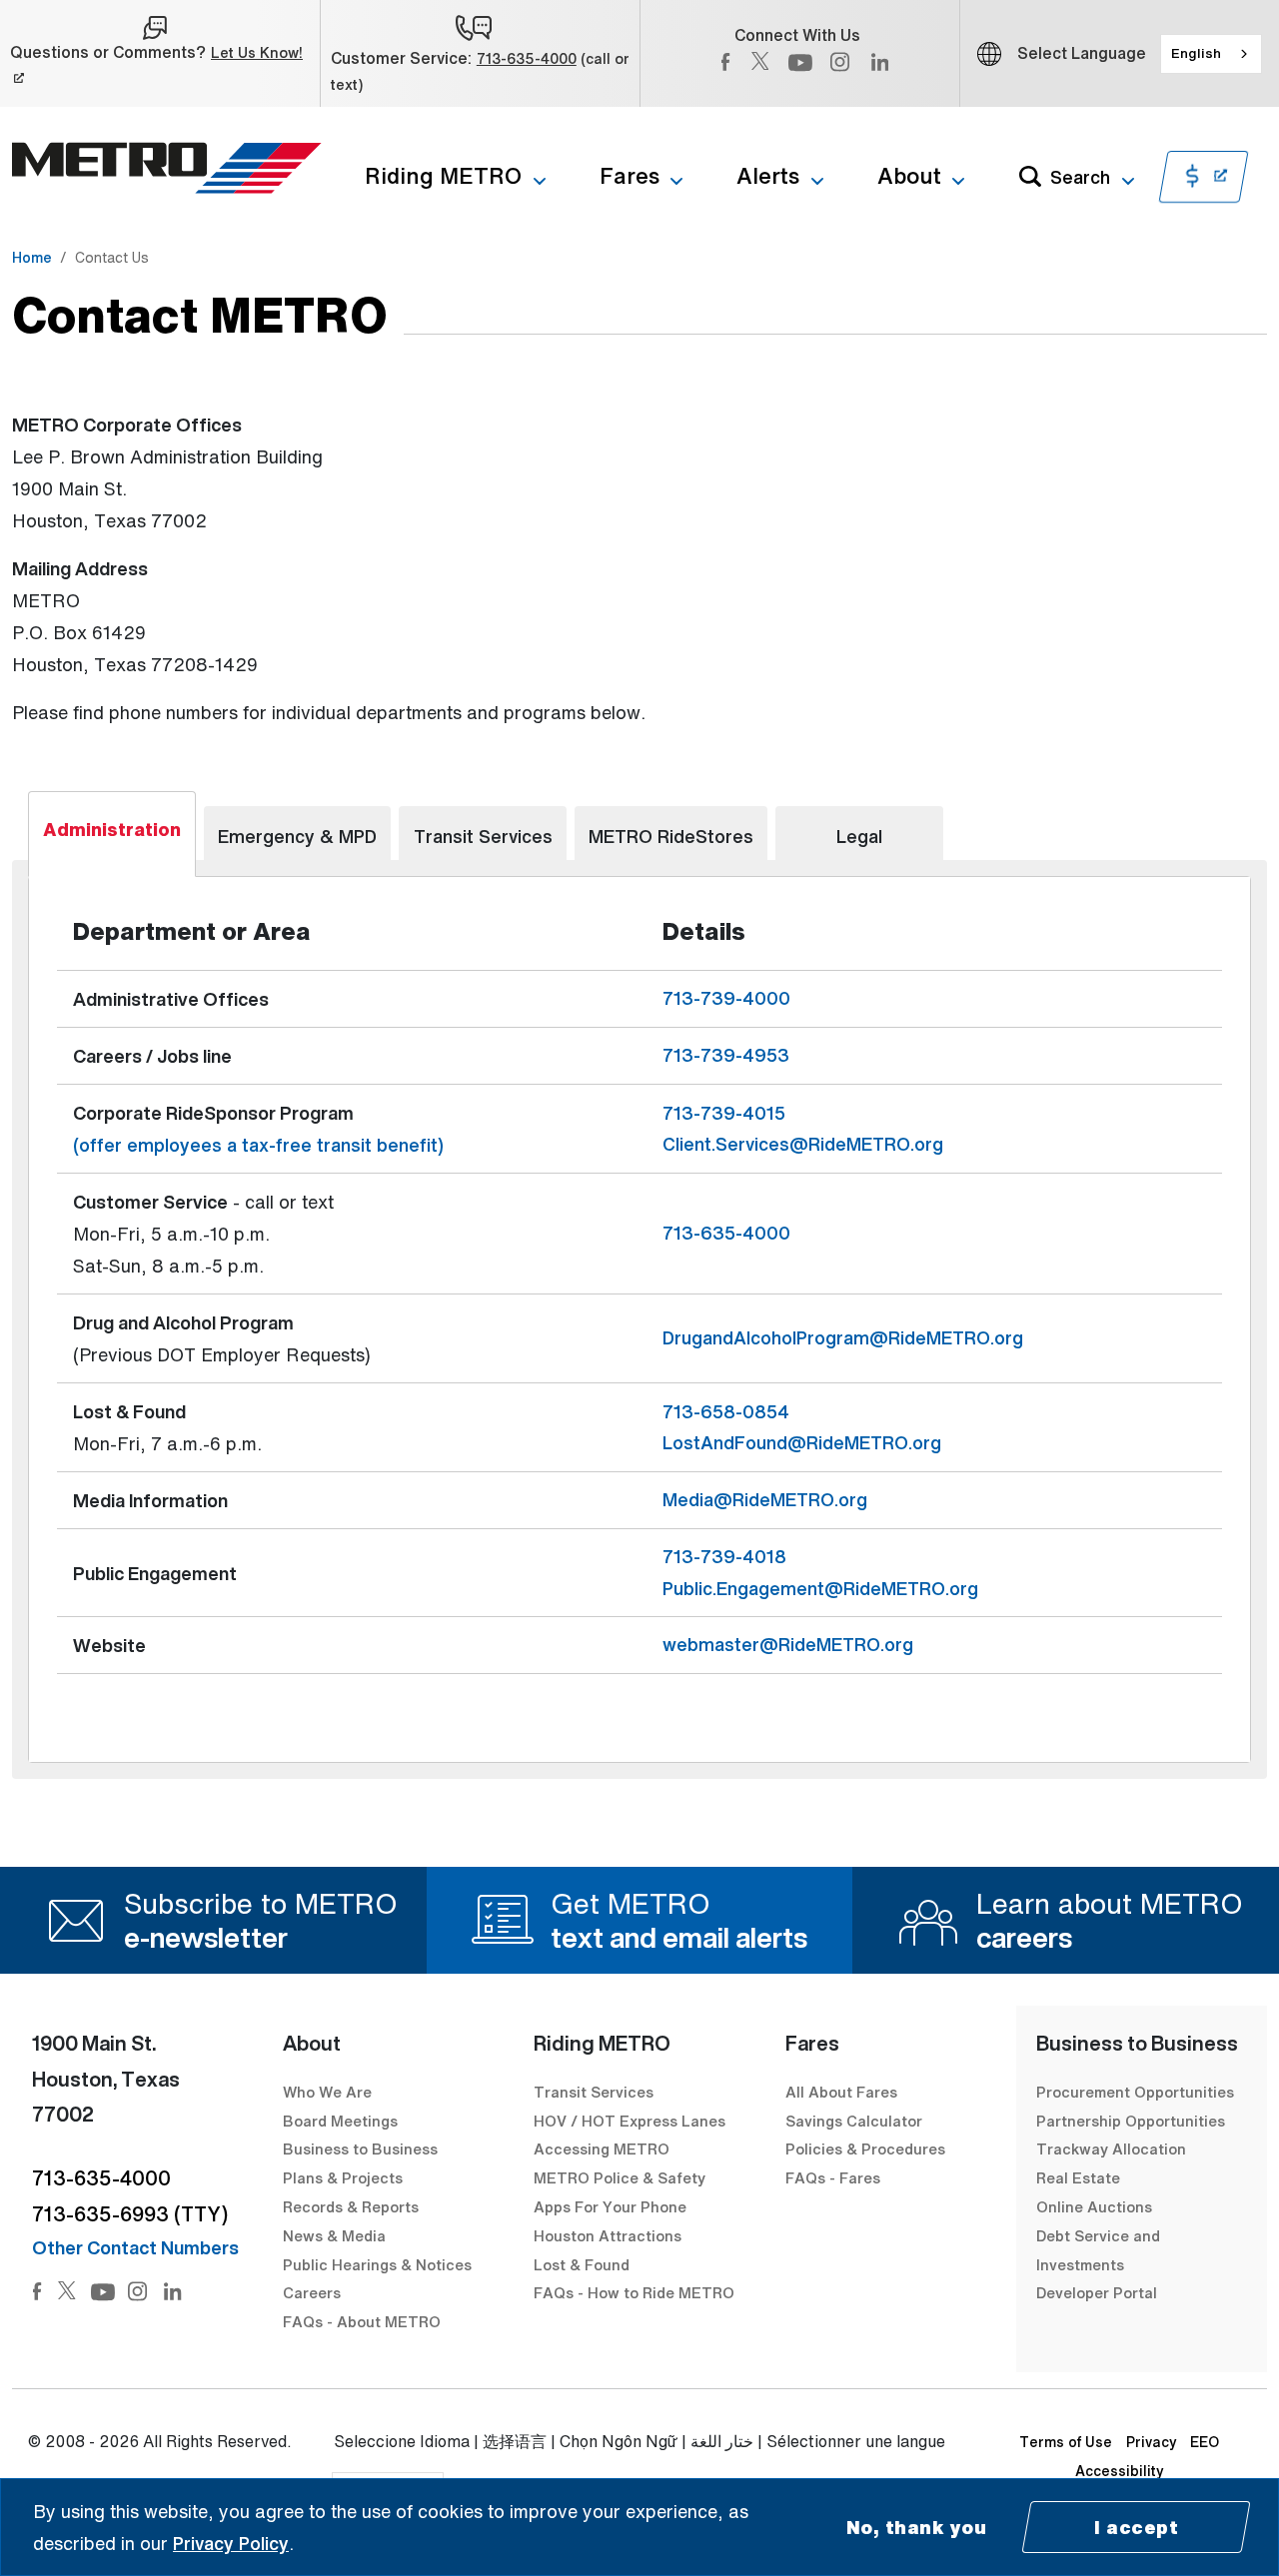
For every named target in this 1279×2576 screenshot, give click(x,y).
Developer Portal (1097, 2292)
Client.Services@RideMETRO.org (803, 1144)
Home (32, 257)
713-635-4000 (527, 58)
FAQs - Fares (833, 2177)
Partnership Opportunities (1131, 2121)
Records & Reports (351, 2206)
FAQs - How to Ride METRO (634, 2292)
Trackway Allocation (1111, 2148)
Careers (312, 2292)
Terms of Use (1066, 2442)
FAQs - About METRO (362, 2321)
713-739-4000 (726, 998)
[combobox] (1211, 54)
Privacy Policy (231, 2543)
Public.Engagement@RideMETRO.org (820, 1588)
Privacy (1152, 2442)
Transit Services (594, 2092)
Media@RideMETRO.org (765, 1499)
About (909, 176)
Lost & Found (582, 2264)
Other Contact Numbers (135, 2247)
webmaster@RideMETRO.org (788, 1644)
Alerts (768, 176)
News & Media (334, 2235)
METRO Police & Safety (620, 2177)
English (1196, 53)
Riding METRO (443, 176)
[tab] (112, 834)
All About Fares (841, 2092)
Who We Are (327, 2092)
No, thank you (917, 2527)
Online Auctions (1094, 2206)
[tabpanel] (639, 1319)
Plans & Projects (345, 2177)
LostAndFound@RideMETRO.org (802, 1442)
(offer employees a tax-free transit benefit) (258, 1145)
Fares (630, 176)
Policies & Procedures (865, 2148)
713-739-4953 (726, 1055)
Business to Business (360, 2148)
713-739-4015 (724, 1113)
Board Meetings (340, 2121)
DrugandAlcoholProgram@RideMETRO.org (843, 1337)
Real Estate (1078, 2177)
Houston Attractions (608, 2235)
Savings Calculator (854, 2121)
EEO (1205, 2442)
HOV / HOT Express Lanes (630, 2121)
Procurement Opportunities (1135, 2092)
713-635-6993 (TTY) (130, 2214)
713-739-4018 (724, 1556)
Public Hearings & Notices (377, 2264)
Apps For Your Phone (610, 2206)
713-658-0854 (726, 1411)
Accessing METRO (602, 2148)
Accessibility (1120, 2471)
